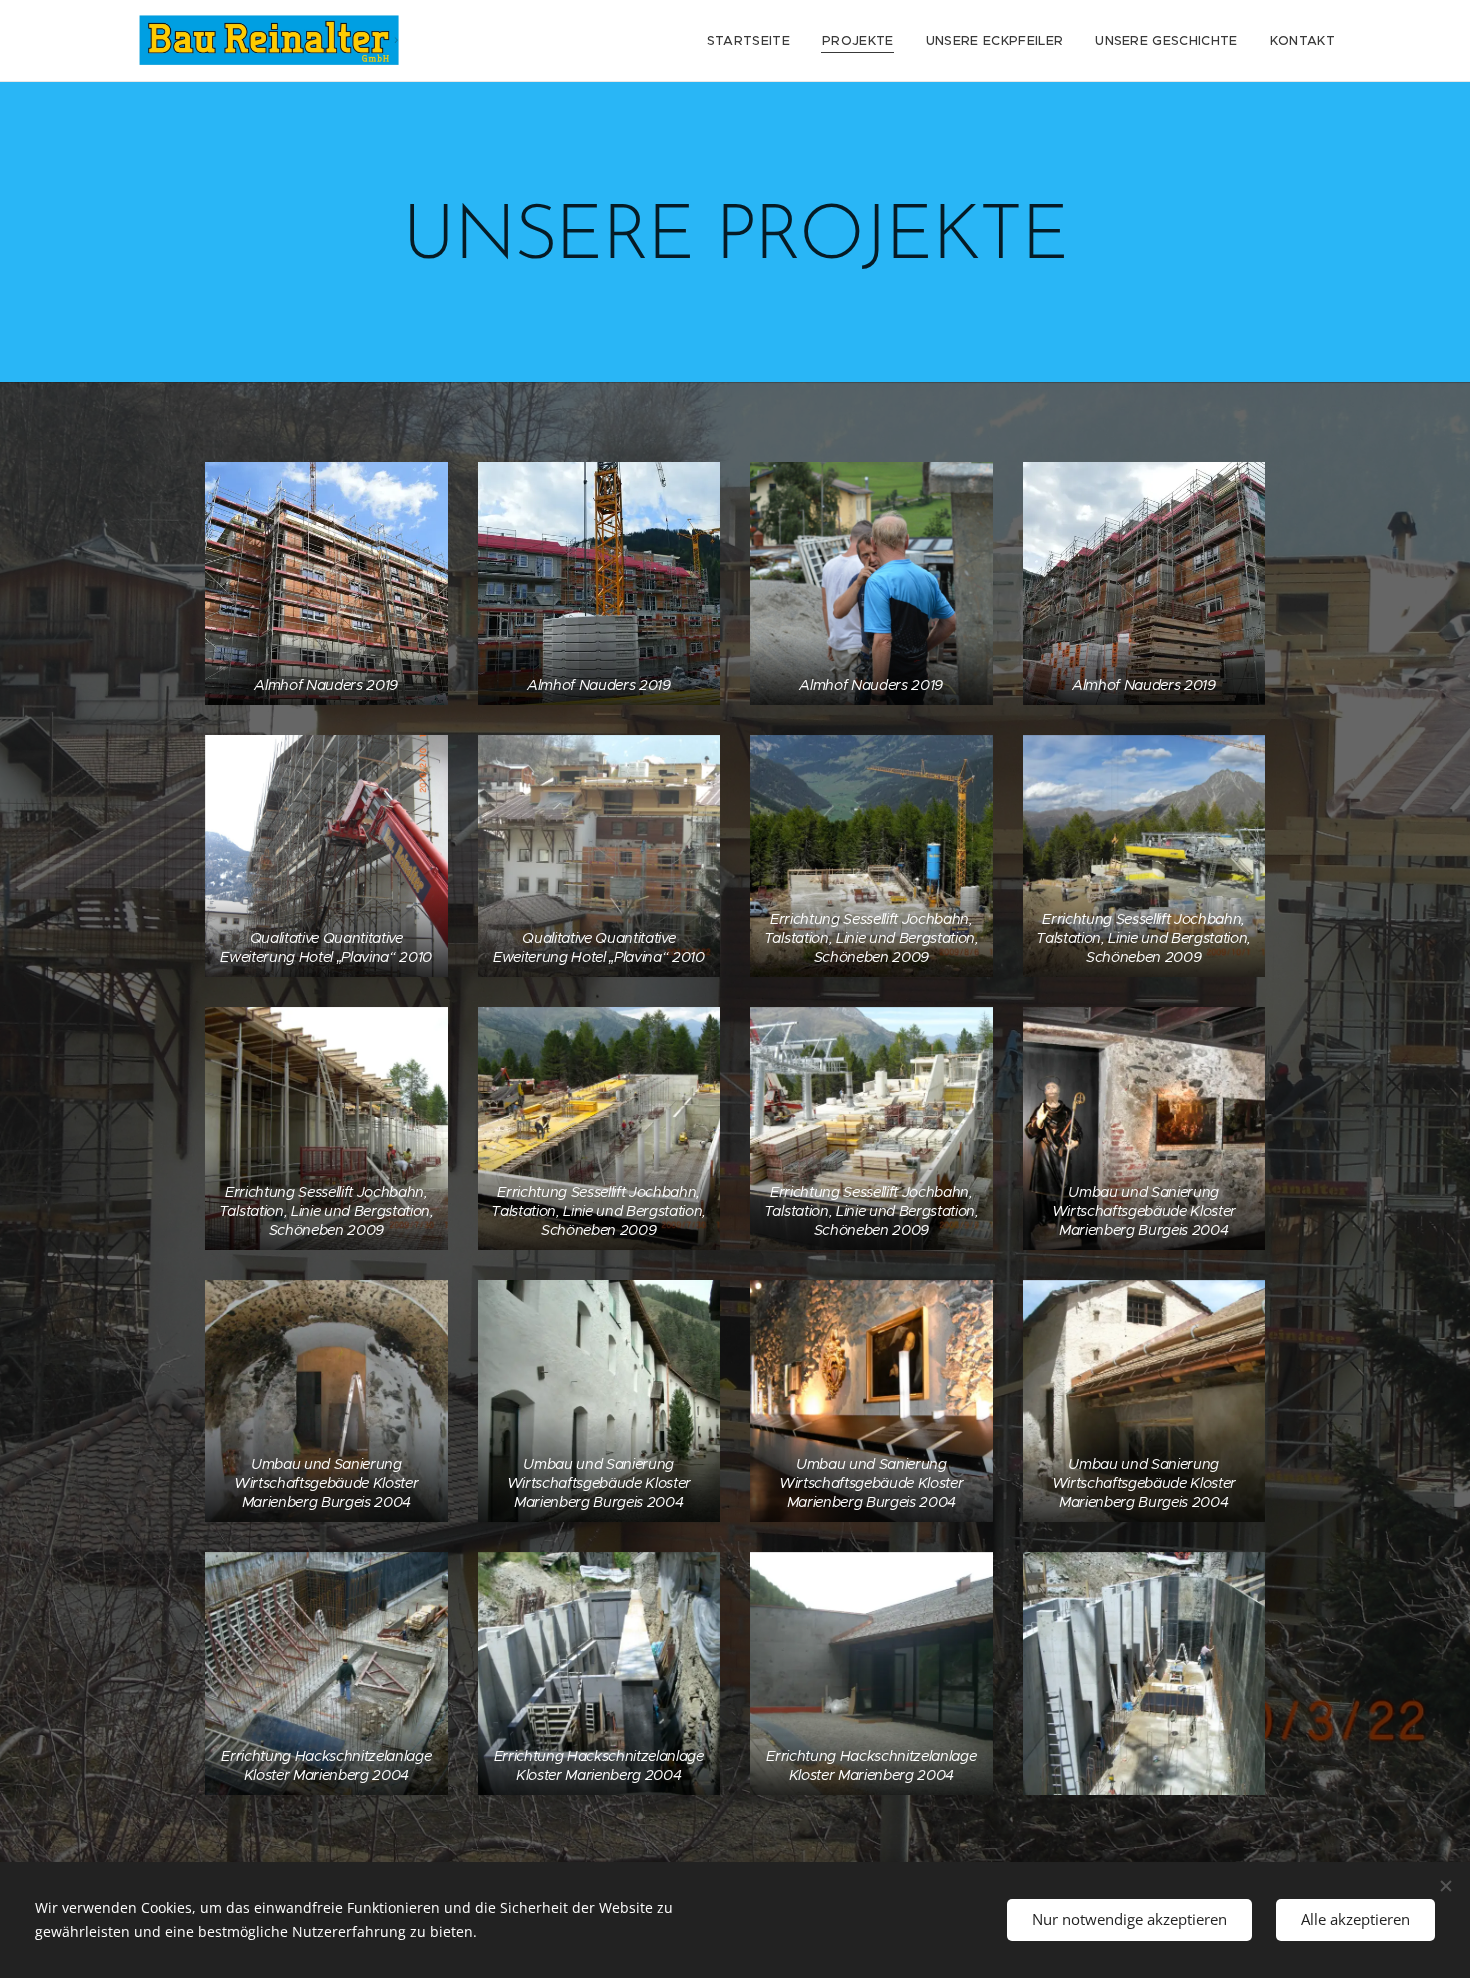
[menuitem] (754, 41)
